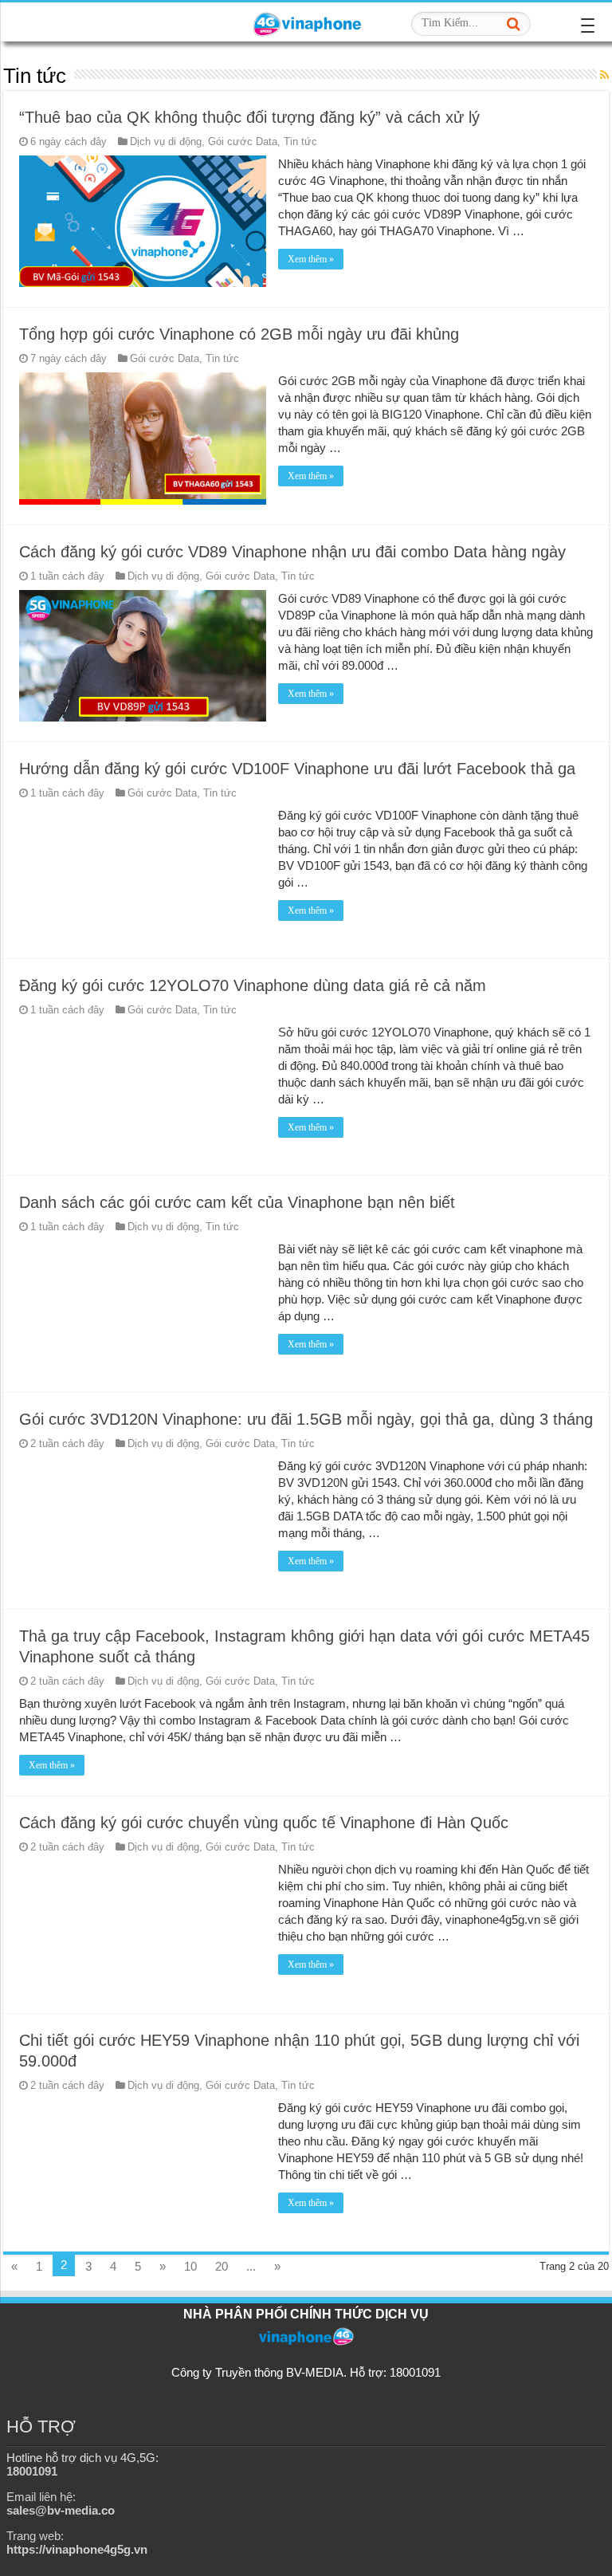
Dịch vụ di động (166, 142)
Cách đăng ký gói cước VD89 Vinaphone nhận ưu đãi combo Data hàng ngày (292, 552)
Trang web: (77, 2543)
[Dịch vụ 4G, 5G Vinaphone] (306, 22)
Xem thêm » (311, 259)
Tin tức (300, 142)
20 (222, 2266)
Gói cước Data (243, 142)
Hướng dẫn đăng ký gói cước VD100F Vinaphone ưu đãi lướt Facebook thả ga (297, 769)
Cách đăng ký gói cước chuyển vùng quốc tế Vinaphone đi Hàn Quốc (264, 1823)
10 (190, 2266)
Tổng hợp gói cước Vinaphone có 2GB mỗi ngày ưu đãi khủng (239, 334)
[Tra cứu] (514, 24)
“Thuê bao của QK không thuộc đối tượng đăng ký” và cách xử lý (249, 117)
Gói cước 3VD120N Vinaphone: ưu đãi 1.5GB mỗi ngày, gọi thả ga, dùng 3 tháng (306, 1419)
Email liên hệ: (61, 2503)
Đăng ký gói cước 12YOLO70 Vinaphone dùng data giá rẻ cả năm (253, 985)
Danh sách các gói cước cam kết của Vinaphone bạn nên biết (237, 1202)
